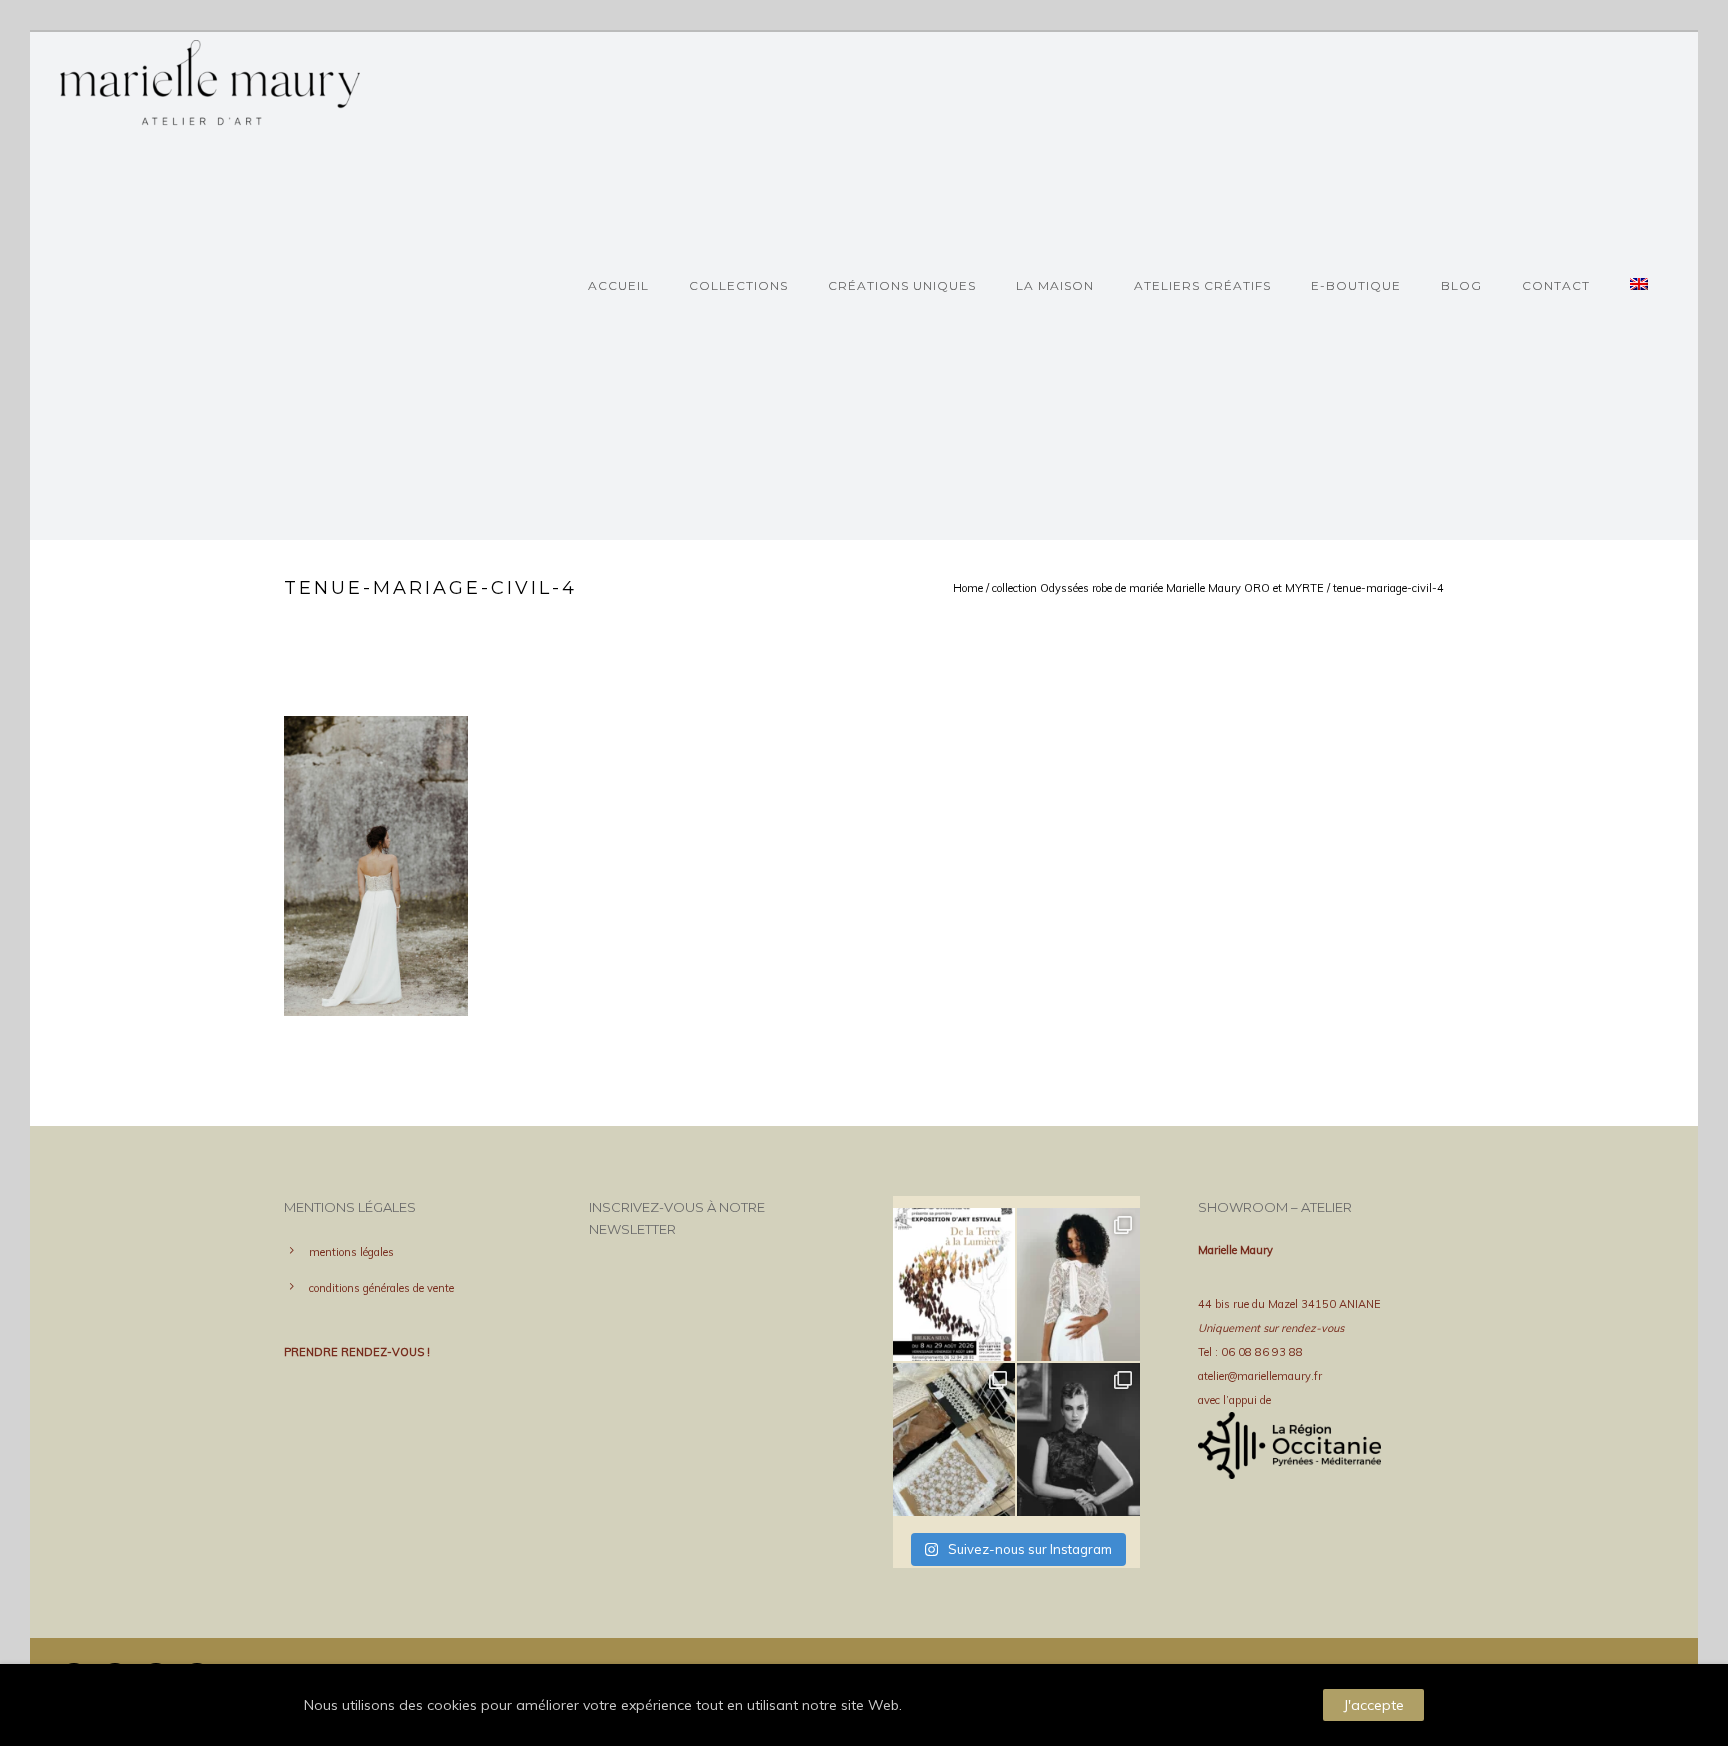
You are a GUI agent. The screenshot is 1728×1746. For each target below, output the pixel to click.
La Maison (1055, 285)
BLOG (1461, 285)
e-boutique (1356, 285)
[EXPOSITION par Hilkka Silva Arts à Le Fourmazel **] (954, 1284)
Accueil (618, 285)
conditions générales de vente (381, 1288)
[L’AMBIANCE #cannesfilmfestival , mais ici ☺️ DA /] (1078, 1439)
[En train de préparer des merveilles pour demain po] (954, 1439)
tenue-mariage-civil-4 (1388, 588)
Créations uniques (902, 285)
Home (968, 588)
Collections (738, 285)
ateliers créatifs (1202, 285)
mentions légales (351, 1252)
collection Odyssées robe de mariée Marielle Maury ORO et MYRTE (1158, 588)
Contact (1556, 285)
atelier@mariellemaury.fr (1260, 1376)
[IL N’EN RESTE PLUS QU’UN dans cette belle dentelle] (1078, 1284)
